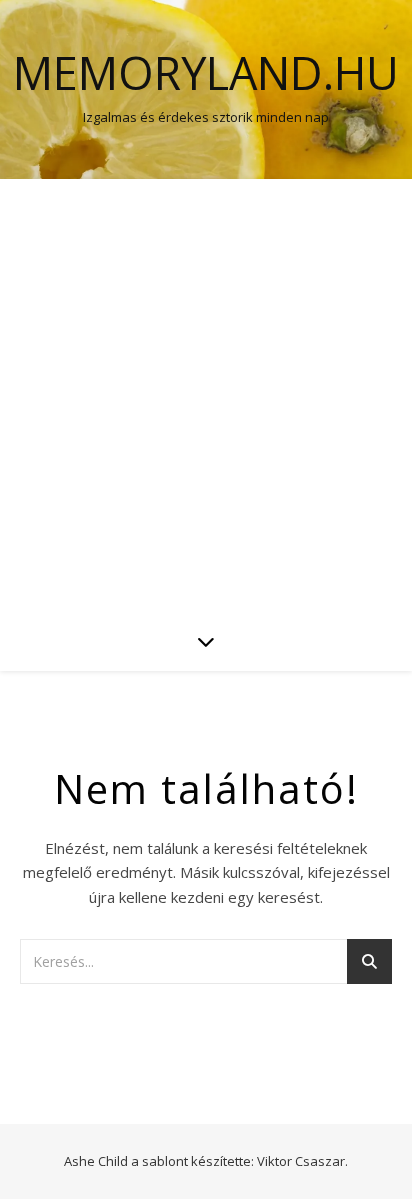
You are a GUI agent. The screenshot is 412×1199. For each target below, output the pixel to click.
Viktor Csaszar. (302, 1161)
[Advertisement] (206, 395)
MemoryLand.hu (206, 72)
